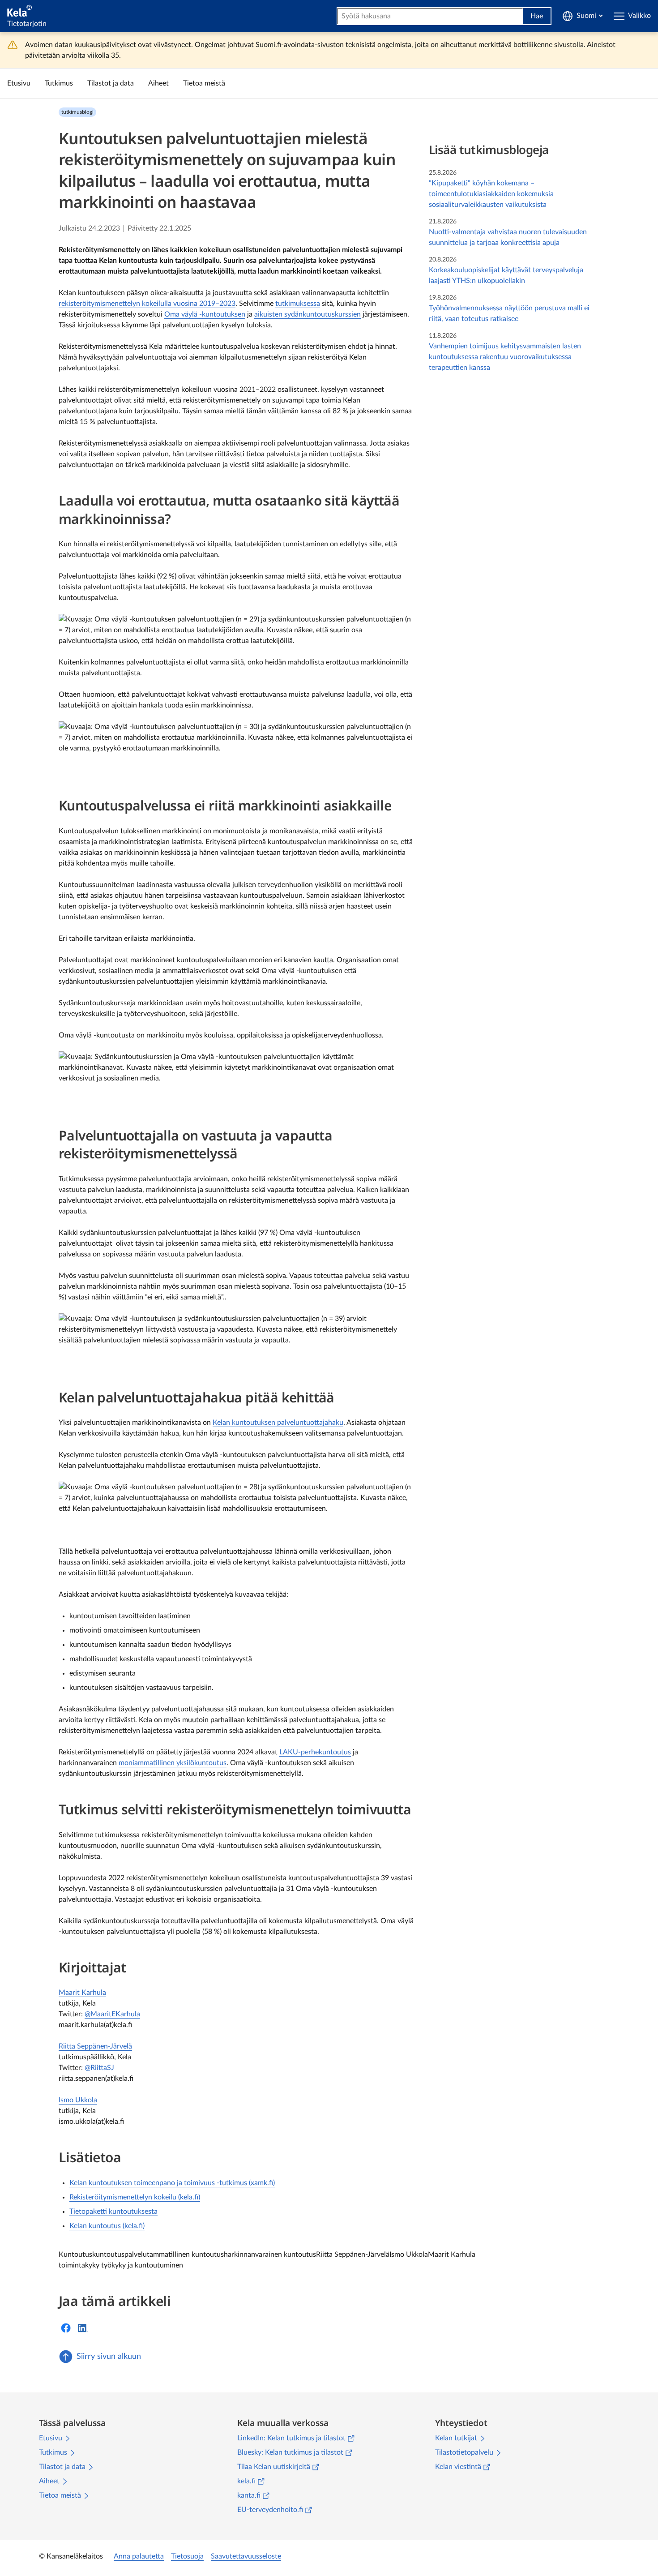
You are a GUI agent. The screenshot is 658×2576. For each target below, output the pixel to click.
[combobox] (430, 16)
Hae (537, 16)
